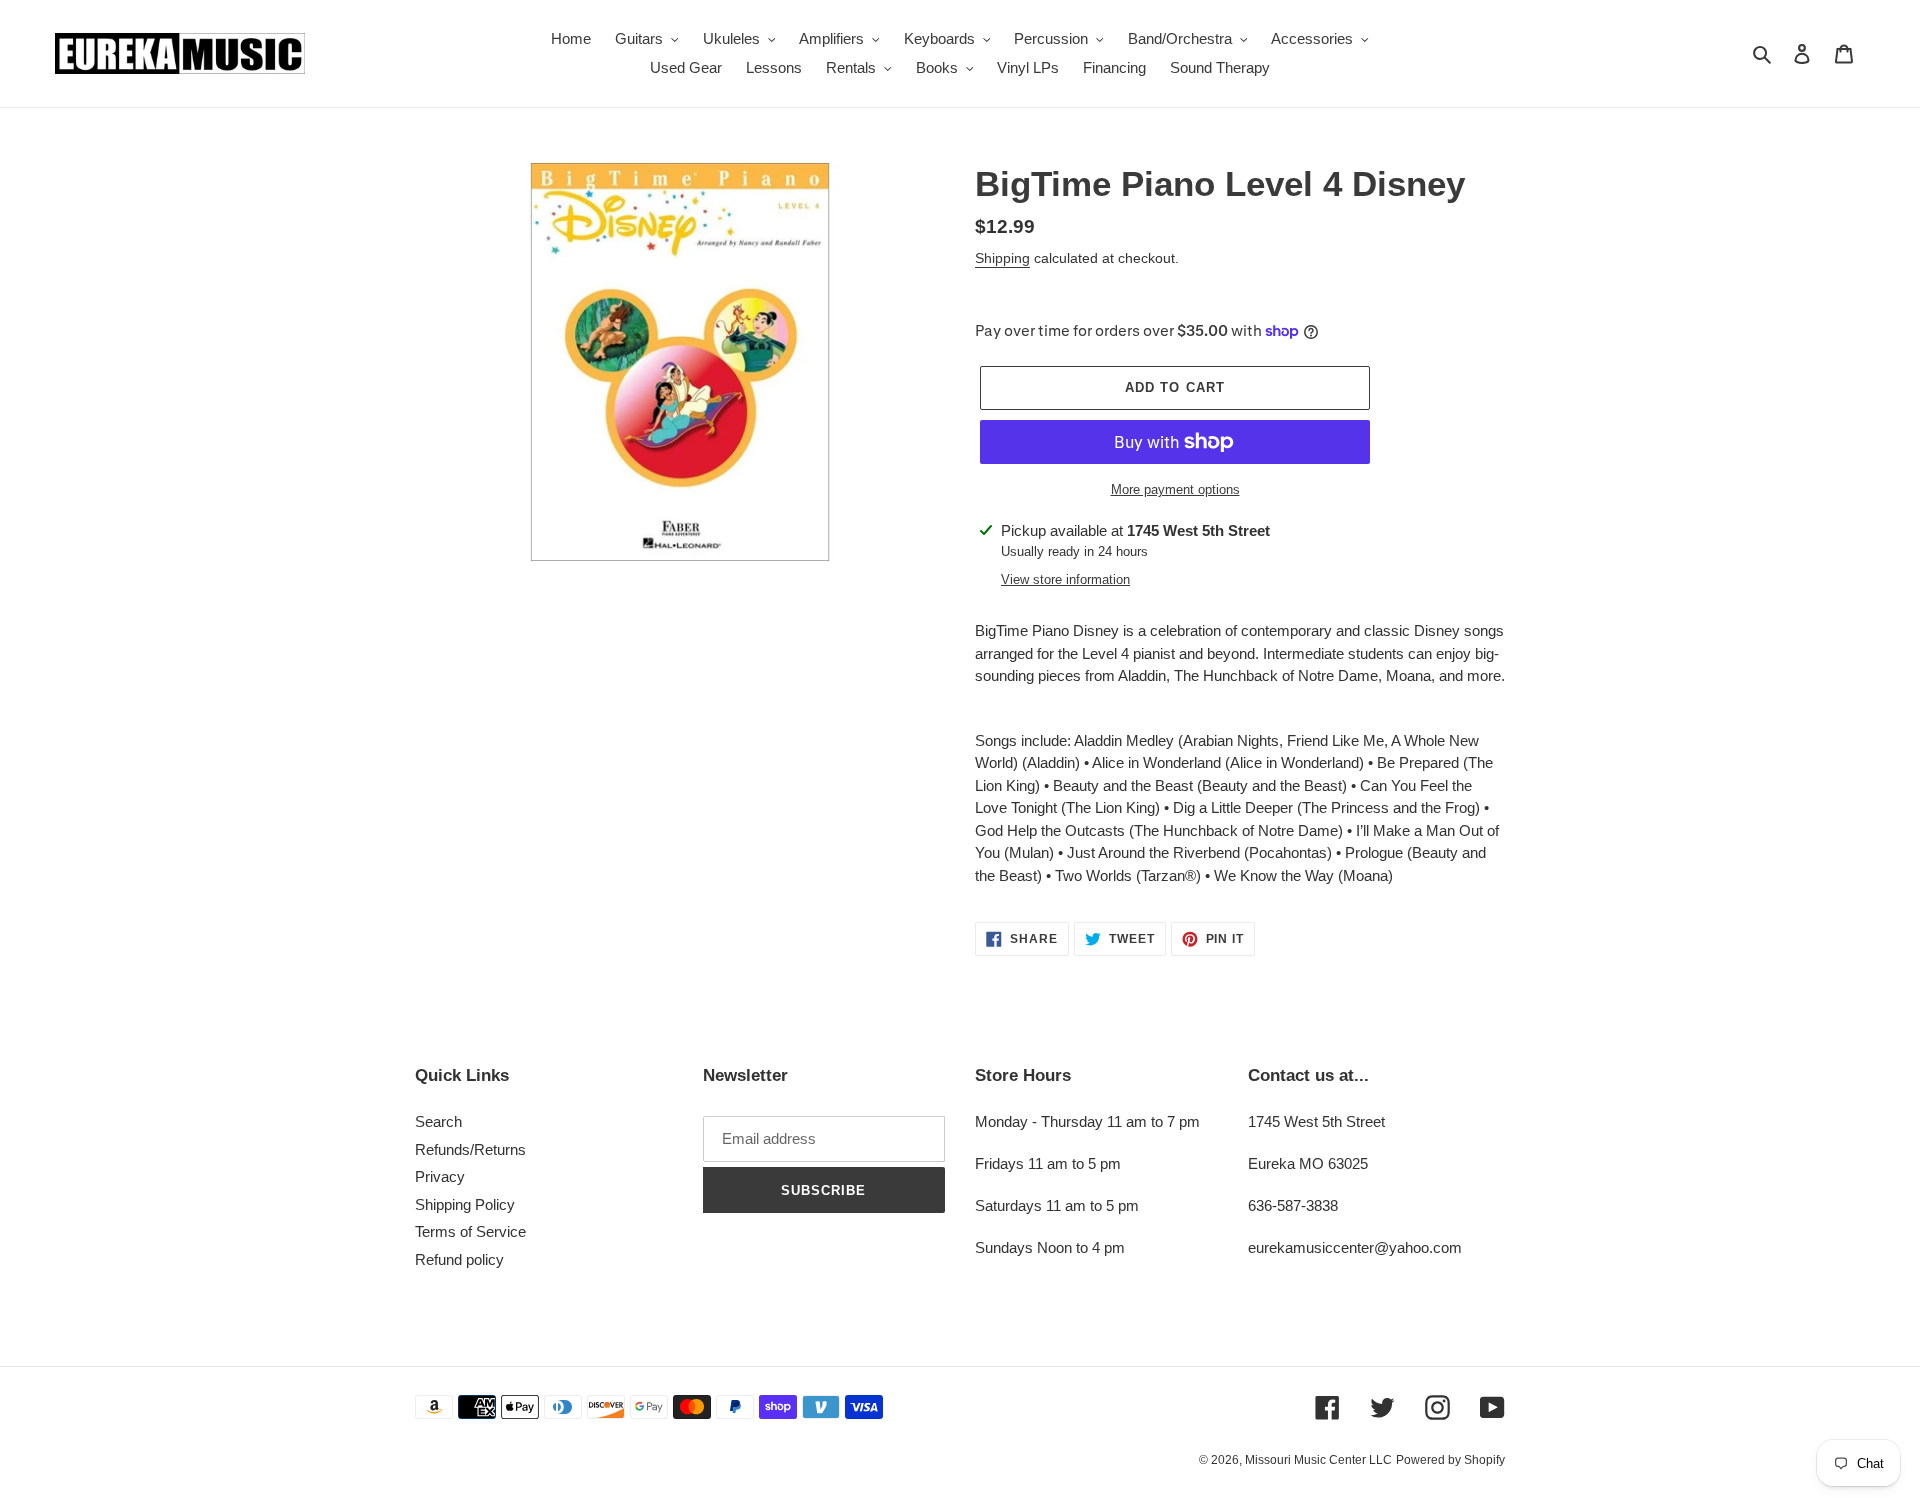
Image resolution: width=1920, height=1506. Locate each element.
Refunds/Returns (470, 1149)
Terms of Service (470, 1231)
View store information (1065, 579)
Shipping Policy (465, 1204)
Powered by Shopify (1450, 1460)
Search (438, 1121)
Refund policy (459, 1259)
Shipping (1002, 258)
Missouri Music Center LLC (1318, 1460)
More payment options (1175, 489)
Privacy (440, 1176)
